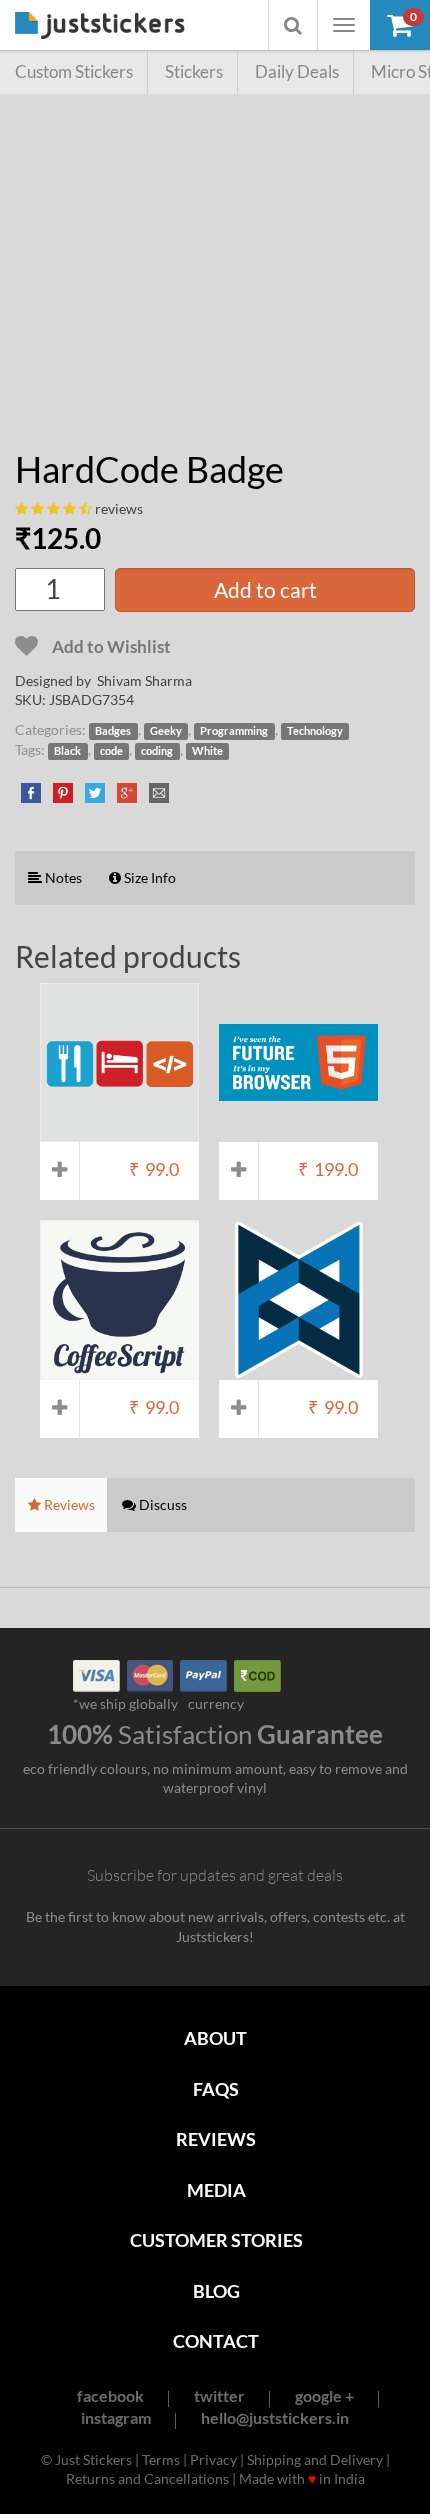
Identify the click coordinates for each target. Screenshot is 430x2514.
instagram (116, 2417)
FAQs (216, 2089)
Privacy (213, 2459)
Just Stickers (100, 26)
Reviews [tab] (68, 1504)
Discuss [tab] (161, 1504)
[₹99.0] (119, 1131)
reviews (119, 508)
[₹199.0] (298, 1131)
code (111, 751)
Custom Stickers (74, 71)
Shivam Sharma (144, 680)
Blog (216, 2291)
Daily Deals (297, 71)
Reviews (216, 2139)
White (207, 751)
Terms (161, 2459)
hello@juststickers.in (275, 2417)
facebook (110, 2395)
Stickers (194, 71)
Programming (234, 731)
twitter (219, 2395)
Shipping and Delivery (315, 2459)
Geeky (166, 731)
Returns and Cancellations (147, 2478)
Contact (216, 2341)
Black (67, 751)
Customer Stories (216, 2240)
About (215, 2038)
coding (157, 751)
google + (324, 2395)
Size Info (148, 877)
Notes (62, 877)
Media (216, 2190)
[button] (400, 25)
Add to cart (265, 589)
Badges (113, 731)
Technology (315, 731)
